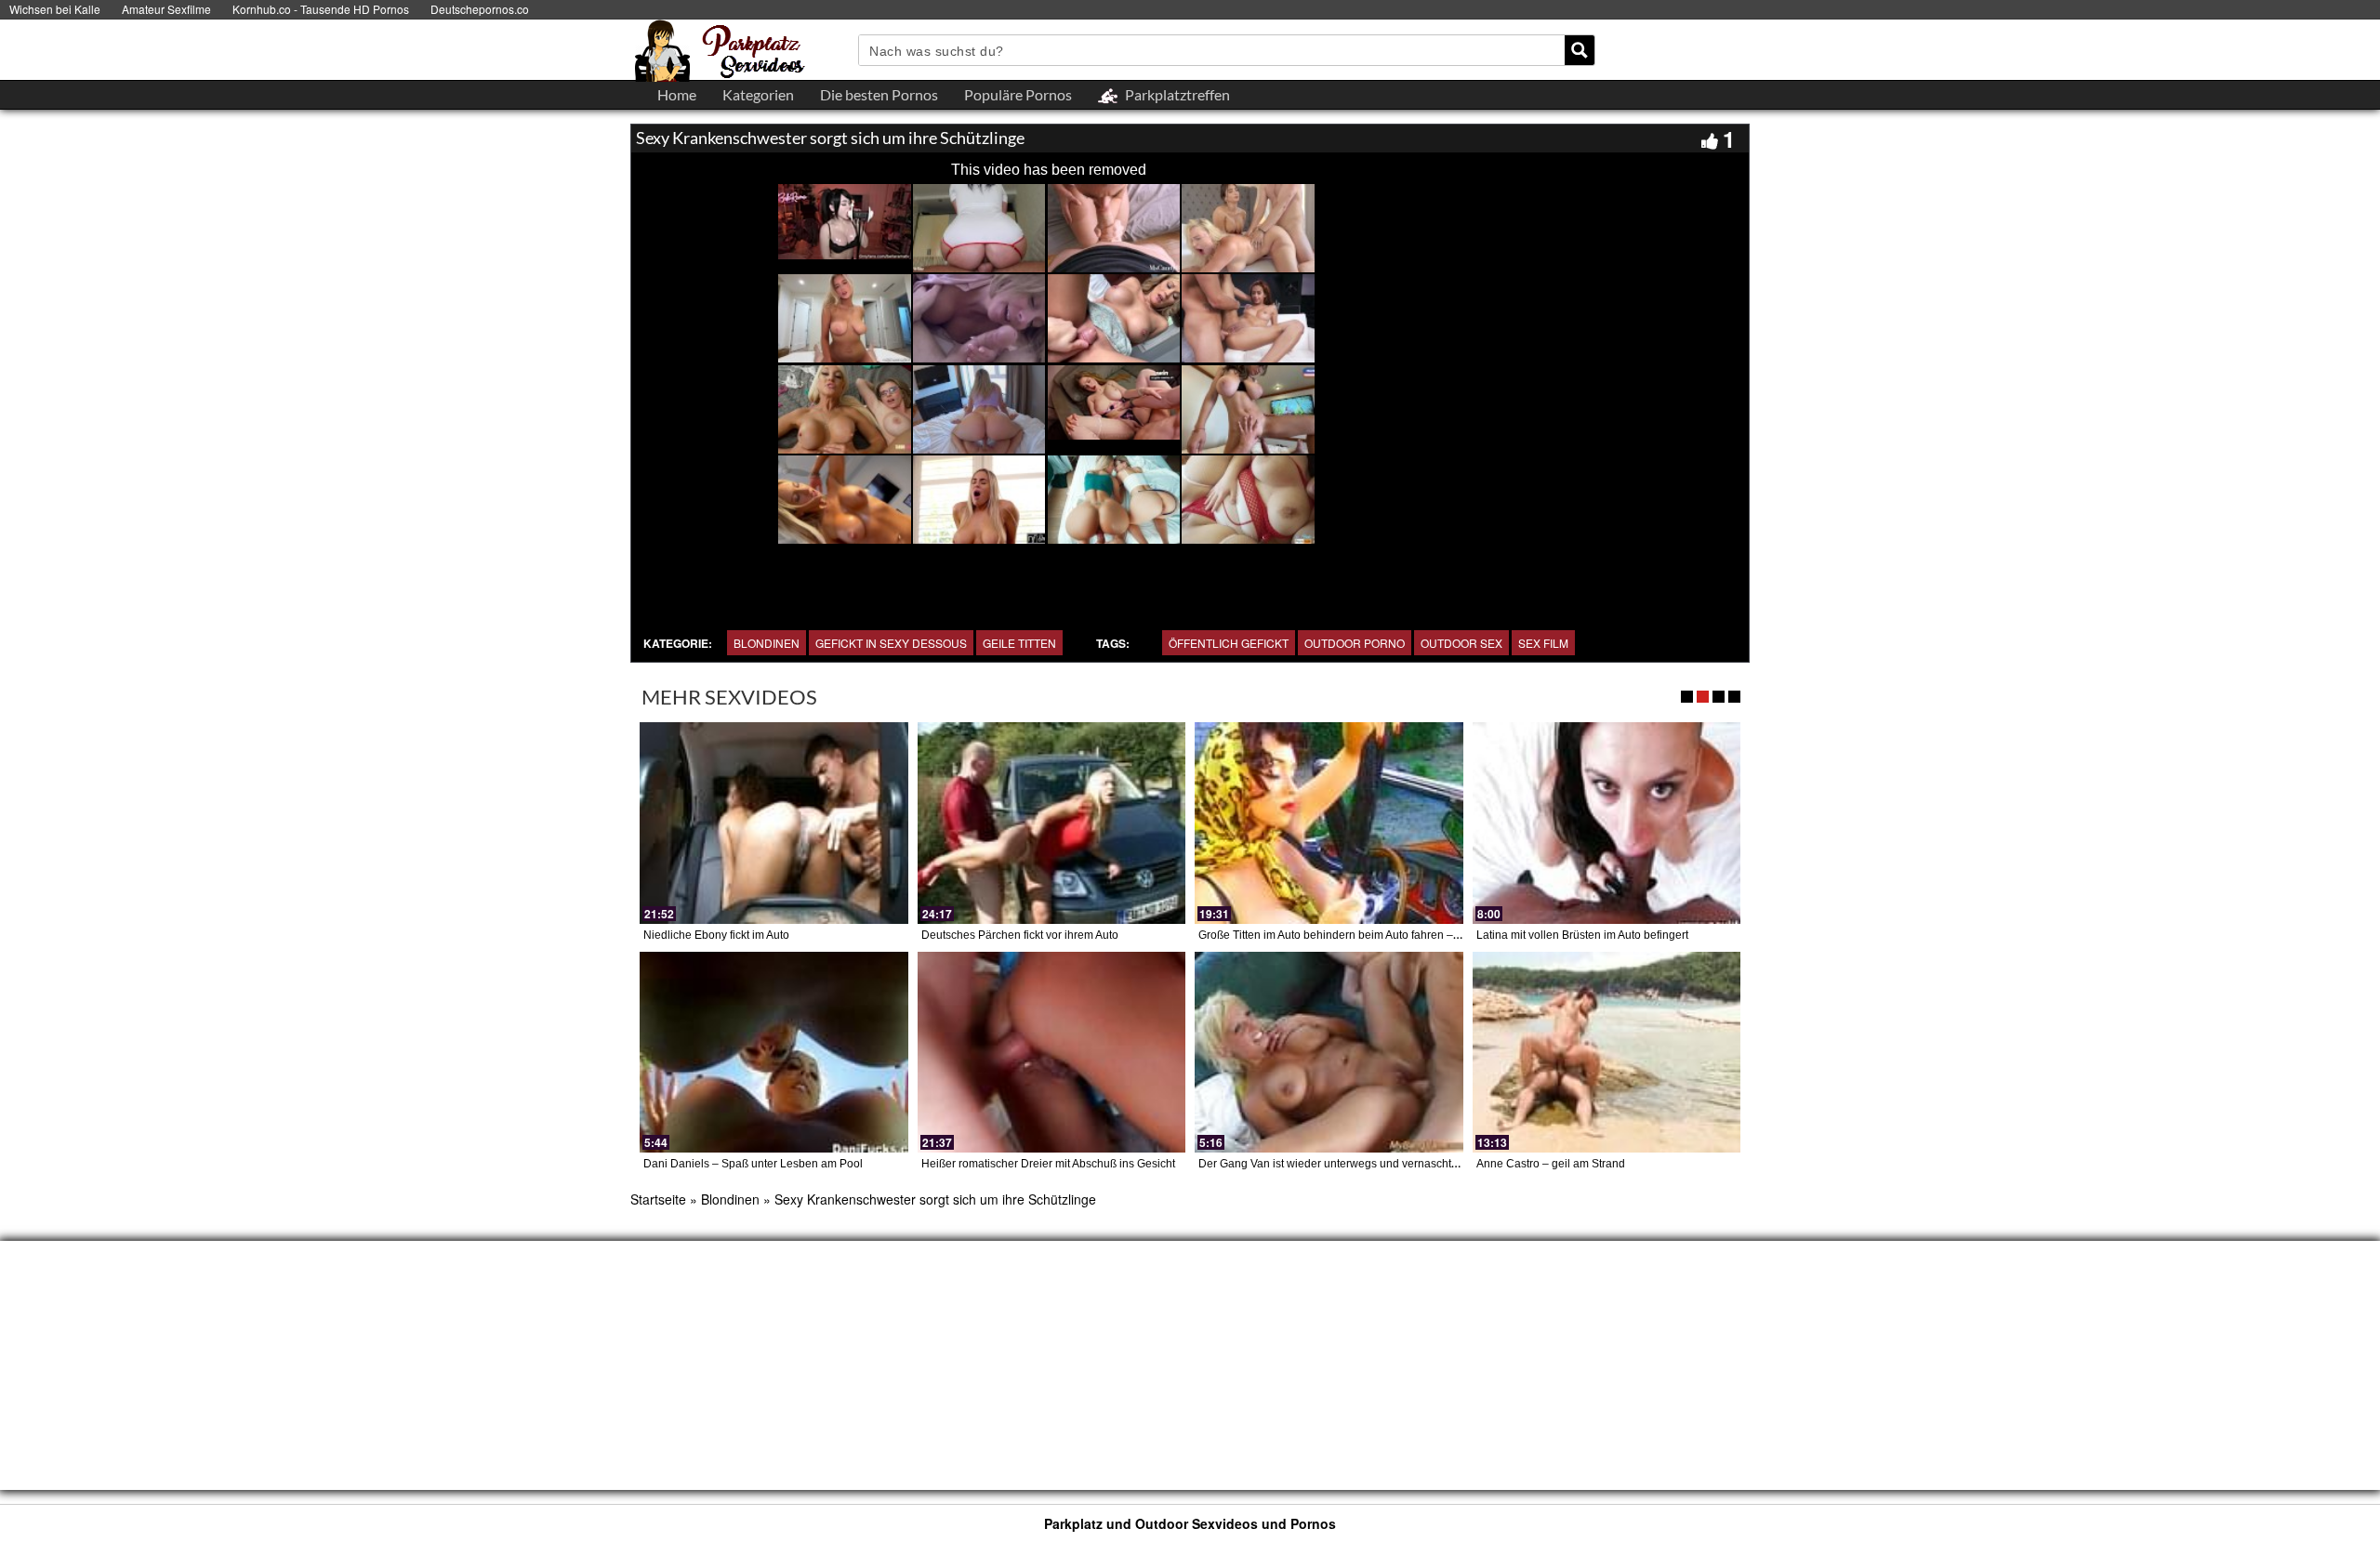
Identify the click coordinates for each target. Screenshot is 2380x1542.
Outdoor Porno (1355, 643)
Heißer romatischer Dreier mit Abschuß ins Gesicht (1048, 1164)
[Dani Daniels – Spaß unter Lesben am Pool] (774, 1052)
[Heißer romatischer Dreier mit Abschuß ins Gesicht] (1052, 1052)
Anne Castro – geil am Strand (1551, 1164)
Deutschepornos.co (480, 9)
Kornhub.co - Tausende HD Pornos (321, 9)
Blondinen (767, 643)
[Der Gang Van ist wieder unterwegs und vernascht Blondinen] (1329, 1052)
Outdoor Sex (1461, 643)
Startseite (658, 1199)
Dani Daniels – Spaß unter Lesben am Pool (753, 1164)
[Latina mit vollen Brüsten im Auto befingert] (1607, 823)
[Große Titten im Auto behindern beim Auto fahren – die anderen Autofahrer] (1329, 823)
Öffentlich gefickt (1229, 643)
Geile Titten (1019, 643)
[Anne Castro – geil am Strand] (1607, 1052)
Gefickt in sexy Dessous (891, 643)
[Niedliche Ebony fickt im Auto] (774, 823)
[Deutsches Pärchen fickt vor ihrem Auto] (1052, 823)
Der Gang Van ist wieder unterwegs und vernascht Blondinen (1352, 1164)
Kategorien (758, 94)
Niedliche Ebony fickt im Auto (716, 935)
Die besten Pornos (879, 94)
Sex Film (1543, 643)
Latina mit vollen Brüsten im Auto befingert (1582, 935)
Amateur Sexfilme (166, 9)
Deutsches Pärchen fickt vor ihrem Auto (1020, 935)
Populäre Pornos (1018, 94)
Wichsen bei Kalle (55, 9)
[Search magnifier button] (1580, 50)
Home (677, 94)
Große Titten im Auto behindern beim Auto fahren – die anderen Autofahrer (1385, 935)
